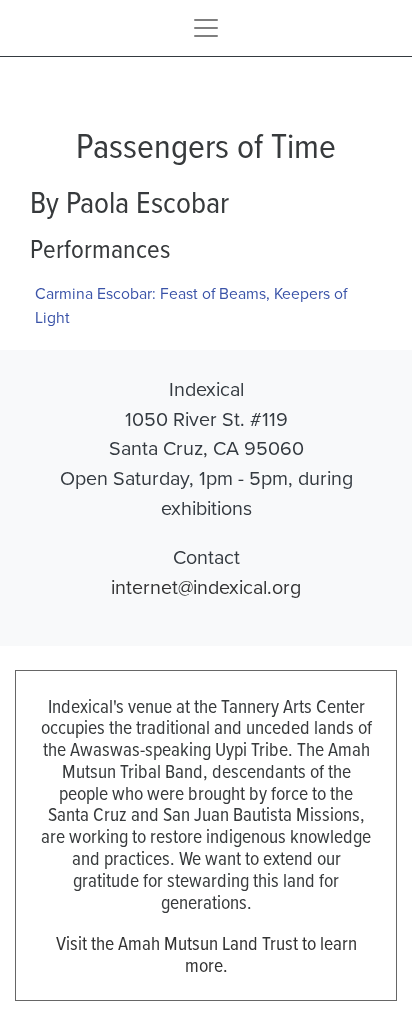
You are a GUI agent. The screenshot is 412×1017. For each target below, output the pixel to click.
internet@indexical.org (206, 586)
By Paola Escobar (129, 201)
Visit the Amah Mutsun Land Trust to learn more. (206, 953)
